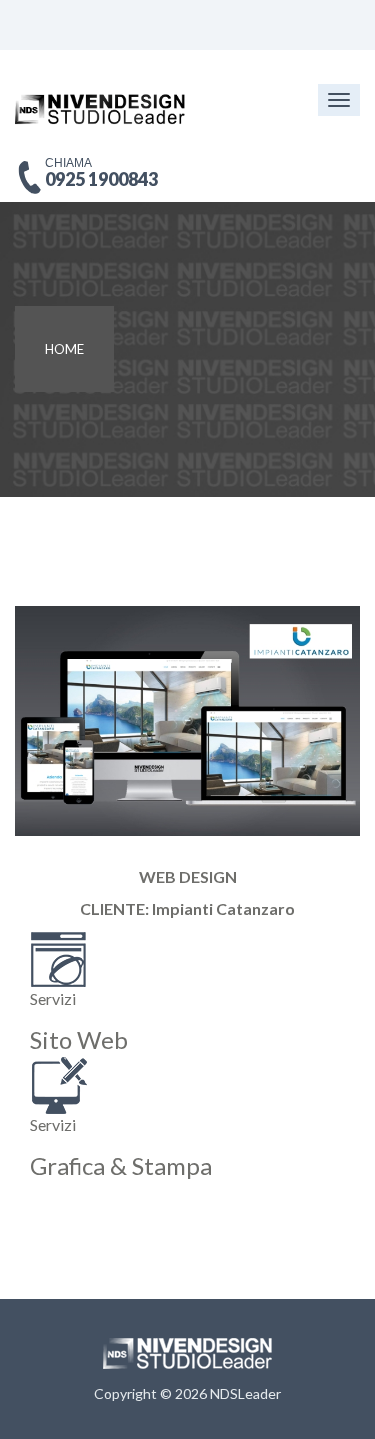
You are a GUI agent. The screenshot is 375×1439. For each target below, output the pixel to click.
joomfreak (188, 1354)
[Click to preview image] (187, 718)
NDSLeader (245, 1393)
